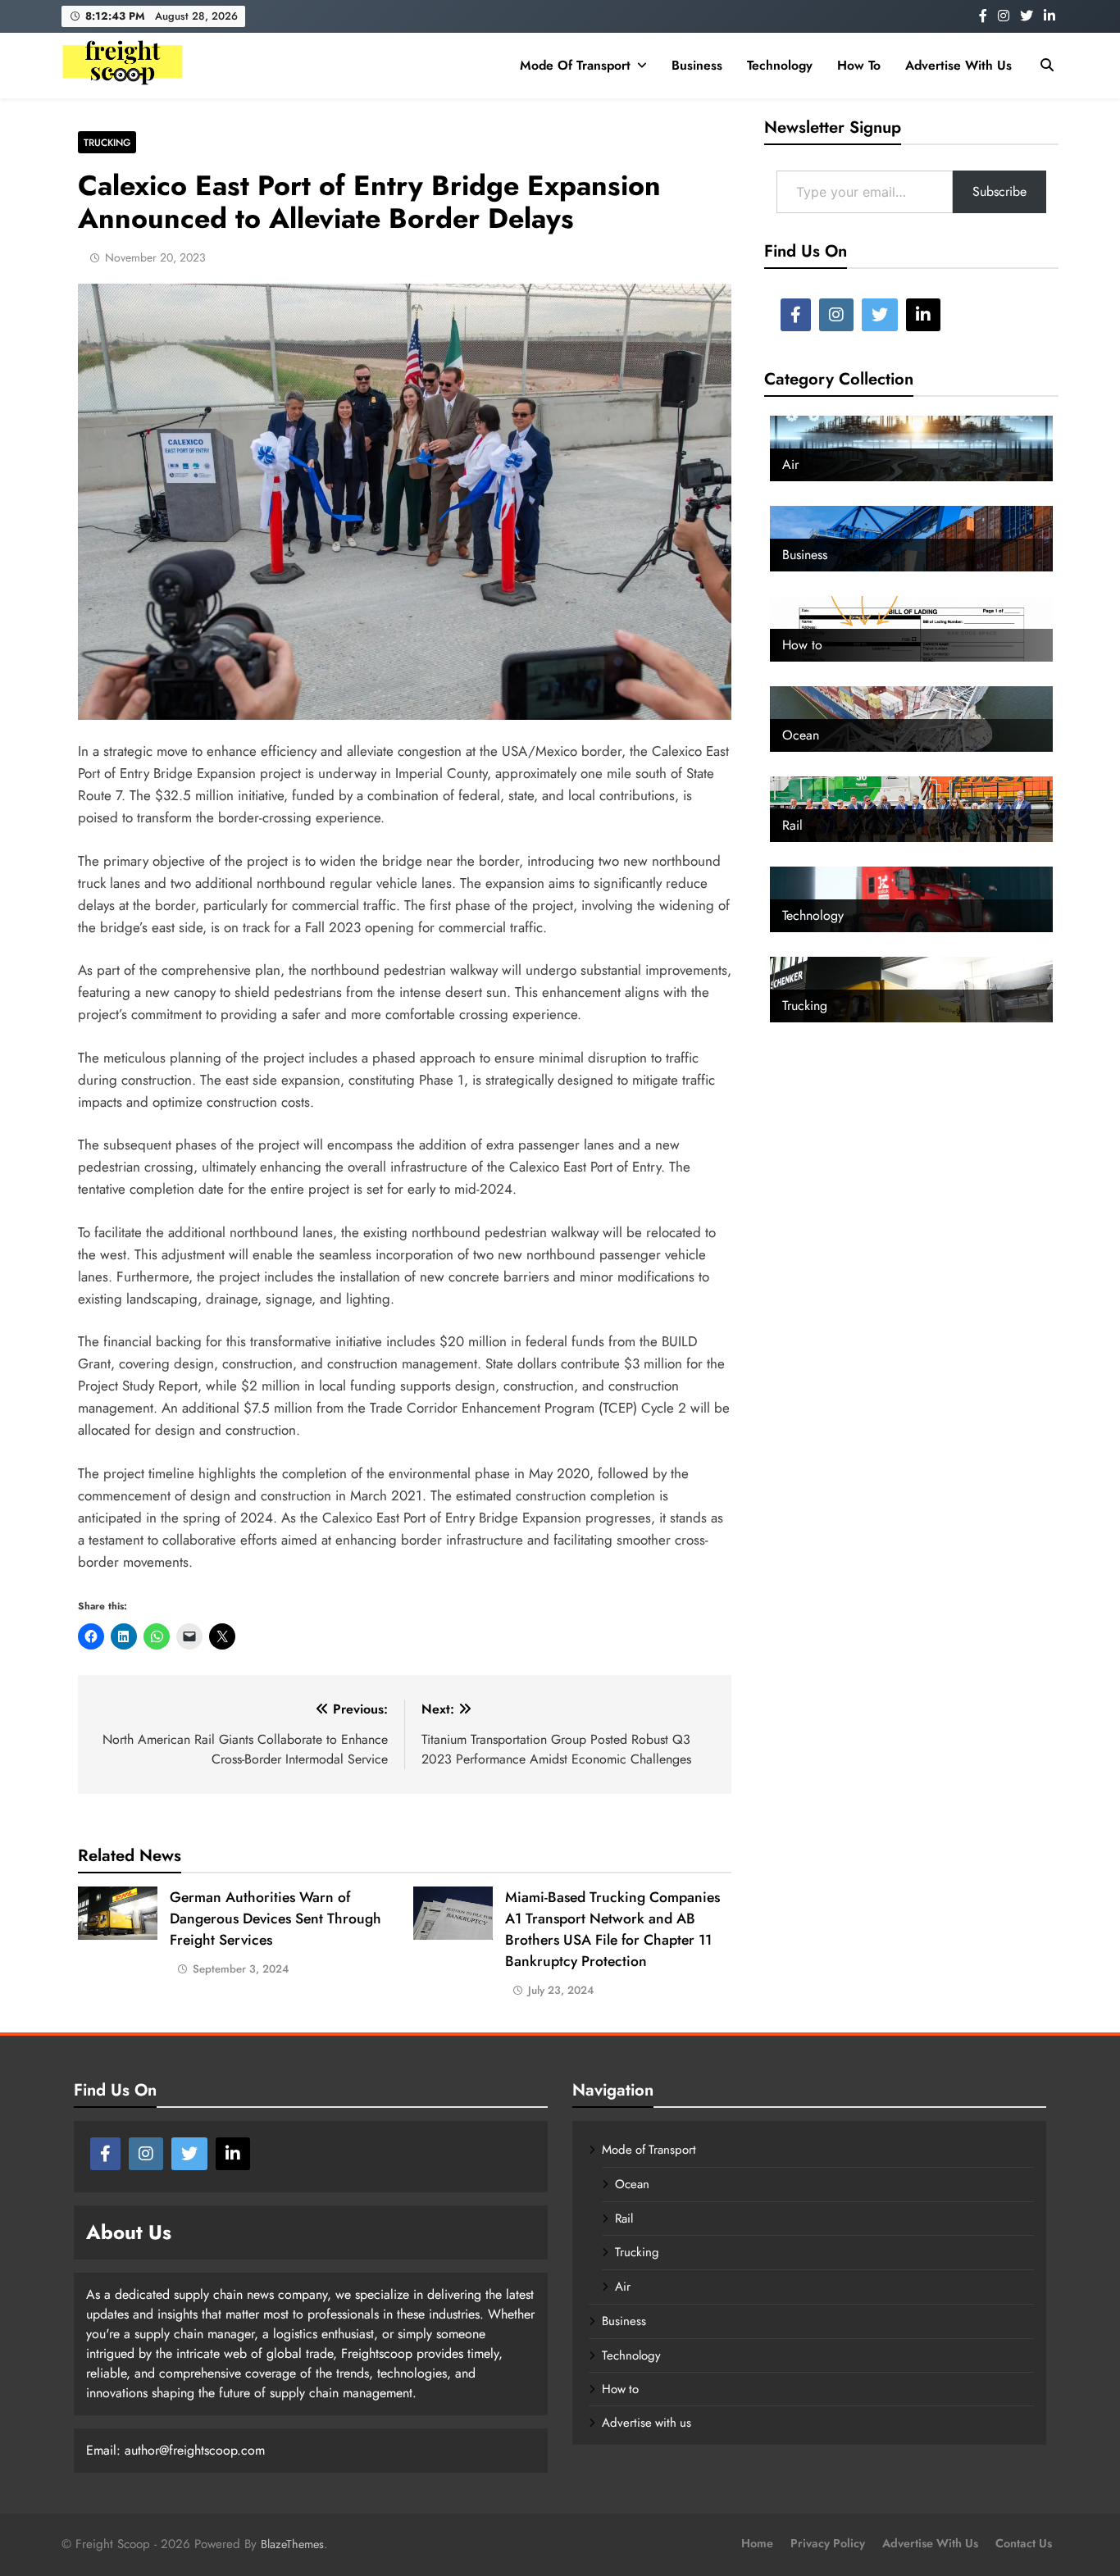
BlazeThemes (292, 2544)
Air (623, 2287)
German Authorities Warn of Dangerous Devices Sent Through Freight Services (275, 1918)
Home (757, 2543)
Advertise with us (958, 65)
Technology (780, 65)
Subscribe (999, 191)
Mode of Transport (575, 65)
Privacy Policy (828, 2543)
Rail (624, 2219)
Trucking (107, 142)
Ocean (632, 2184)
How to (859, 65)
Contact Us (1024, 2543)
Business (697, 65)
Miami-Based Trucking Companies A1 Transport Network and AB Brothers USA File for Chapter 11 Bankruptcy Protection (612, 1929)
